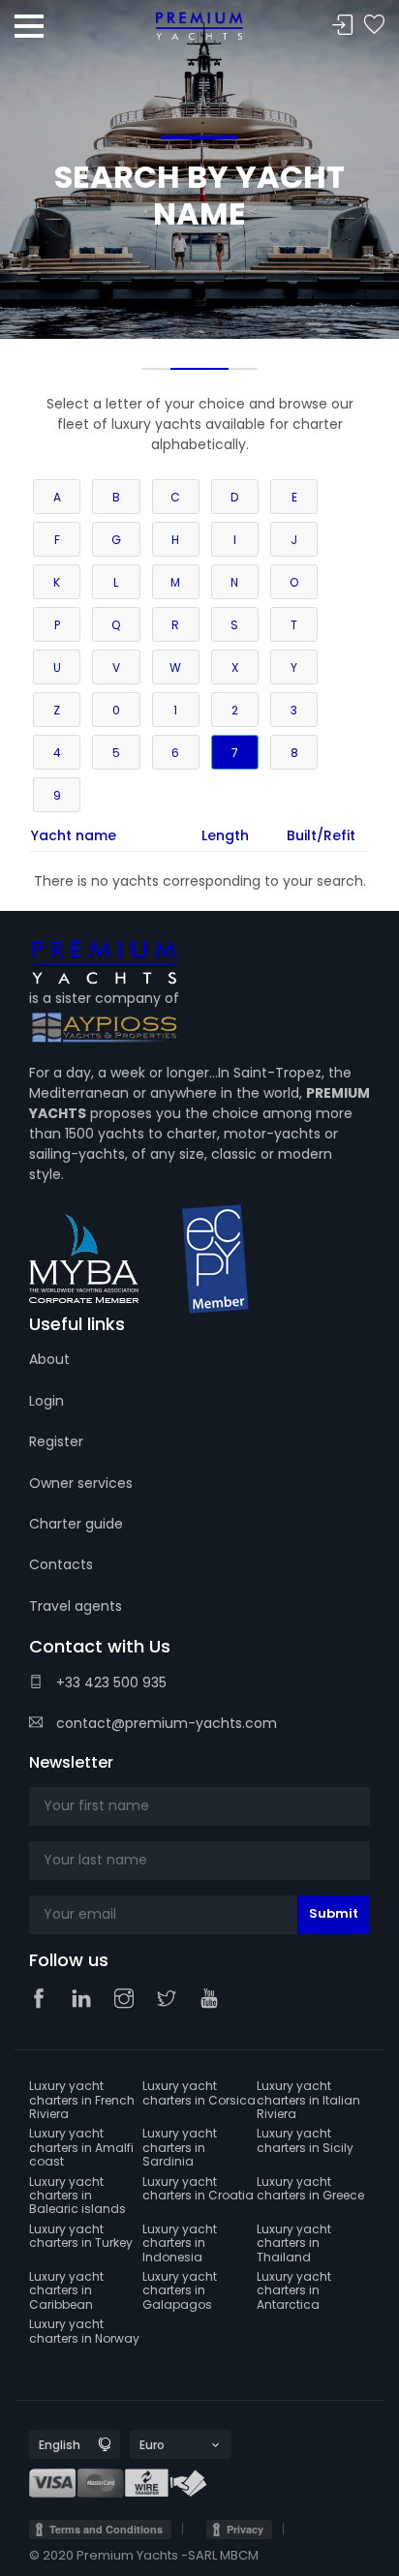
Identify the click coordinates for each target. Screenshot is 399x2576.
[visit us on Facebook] (44, 2000)
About (49, 1359)
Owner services (81, 1483)
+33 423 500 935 (109, 1682)
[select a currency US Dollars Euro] (164, 2445)
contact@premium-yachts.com (165, 1723)
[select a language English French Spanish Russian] (58, 2445)
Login (46, 1401)
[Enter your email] (199, 1915)
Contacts (61, 1564)
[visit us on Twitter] (171, 2000)
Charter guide (76, 1524)
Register (56, 1441)
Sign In (343, 26)
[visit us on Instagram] (129, 2000)
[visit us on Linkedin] (86, 2000)
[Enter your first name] (199, 1806)
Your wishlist (374, 26)
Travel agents (76, 1606)
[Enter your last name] (199, 1861)
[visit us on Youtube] (214, 2000)
